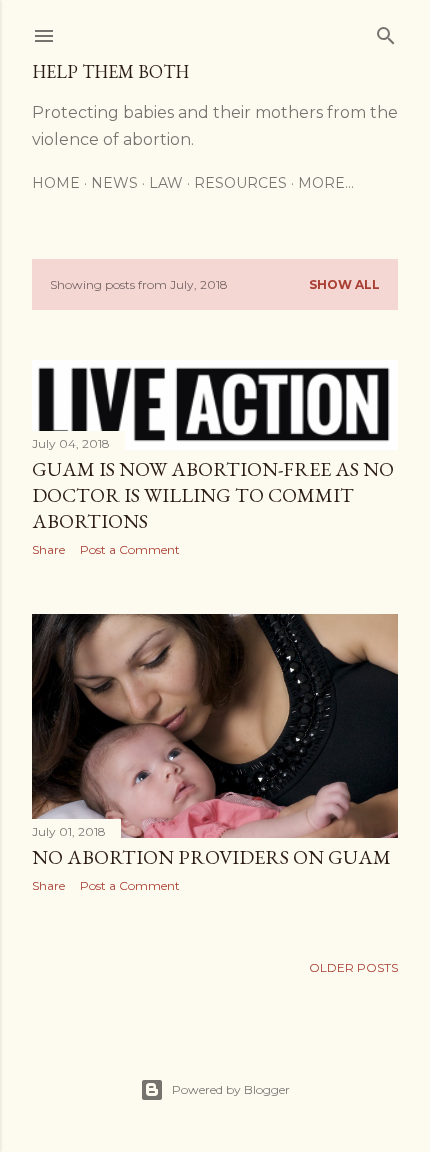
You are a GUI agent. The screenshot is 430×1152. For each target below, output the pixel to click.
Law (166, 183)
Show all (344, 284)
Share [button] (48, 549)
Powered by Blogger (231, 1089)
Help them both (110, 71)
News (114, 183)
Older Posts (353, 967)
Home (56, 183)
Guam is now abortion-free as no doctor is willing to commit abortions (213, 495)
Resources (240, 183)
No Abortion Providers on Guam (211, 857)
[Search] (386, 31)
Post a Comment (130, 549)
